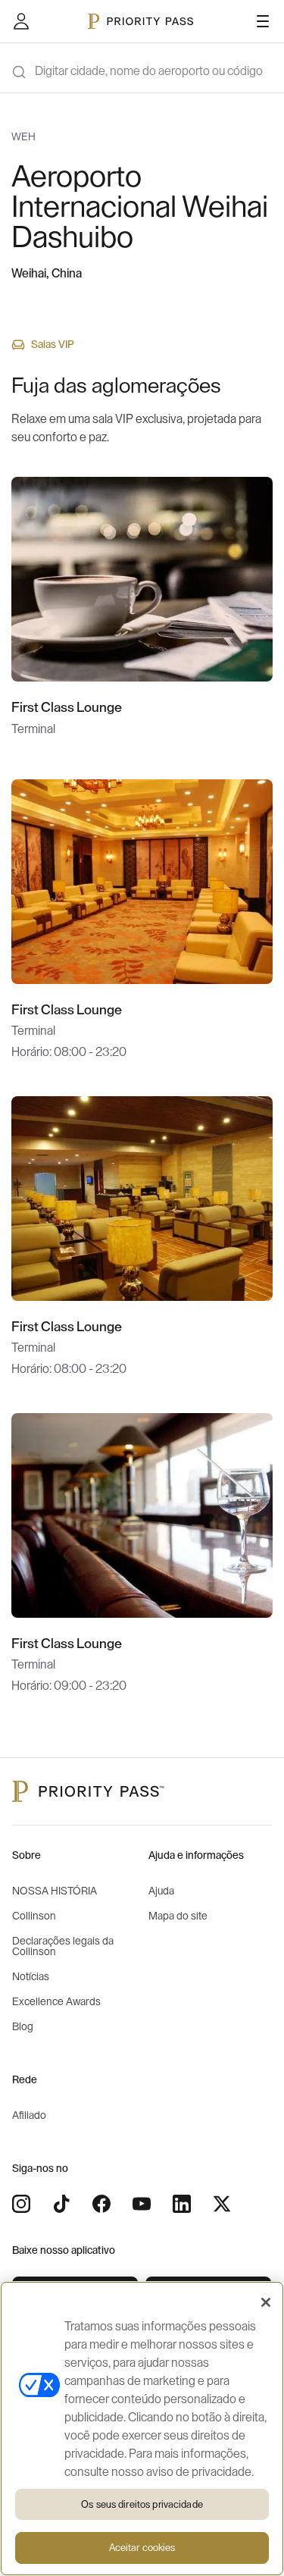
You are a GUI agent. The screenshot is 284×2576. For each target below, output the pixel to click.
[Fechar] (266, 2302)
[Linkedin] (182, 2204)
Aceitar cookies (142, 2548)
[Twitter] (222, 2204)
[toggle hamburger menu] (263, 21)
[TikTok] (61, 2204)
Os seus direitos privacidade (142, 2504)
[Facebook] (101, 2204)
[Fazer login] (21, 21)
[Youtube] (142, 2204)
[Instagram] (21, 2204)
